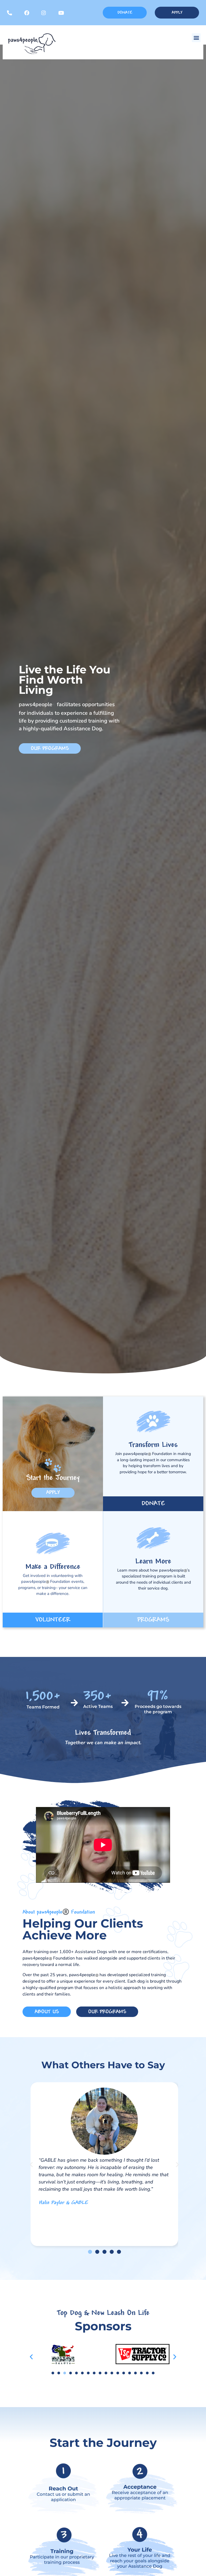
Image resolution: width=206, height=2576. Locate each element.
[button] (196, 38)
